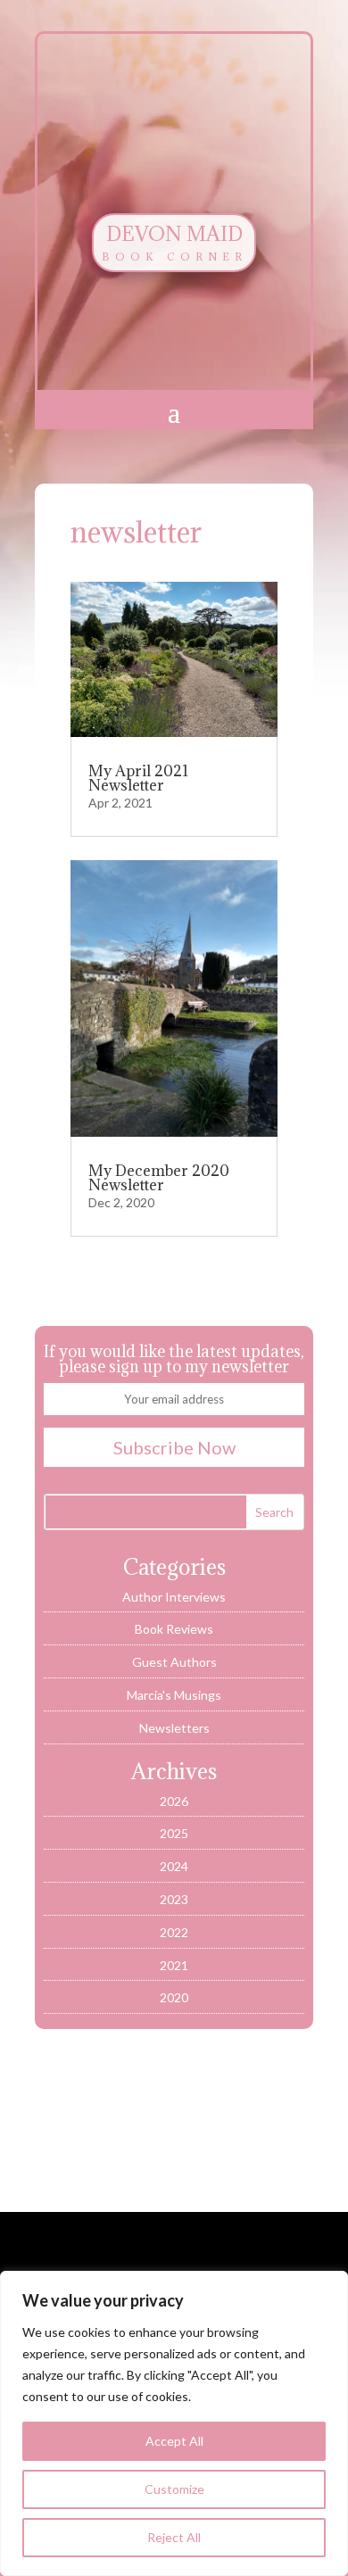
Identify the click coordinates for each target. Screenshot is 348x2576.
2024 (174, 1866)
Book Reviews (174, 1629)
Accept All (174, 2441)
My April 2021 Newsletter (138, 778)
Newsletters (174, 1728)
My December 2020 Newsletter (159, 1178)
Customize (174, 2489)
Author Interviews (174, 1597)
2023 (174, 1899)
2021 (174, 1965)
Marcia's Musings (174, 1695)
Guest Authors (174, 1662)
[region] (174, 2423)
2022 (174, 1932)
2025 (174, 1833)
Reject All (174, 2537)
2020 (174, 1997)
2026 (174, 1801)
